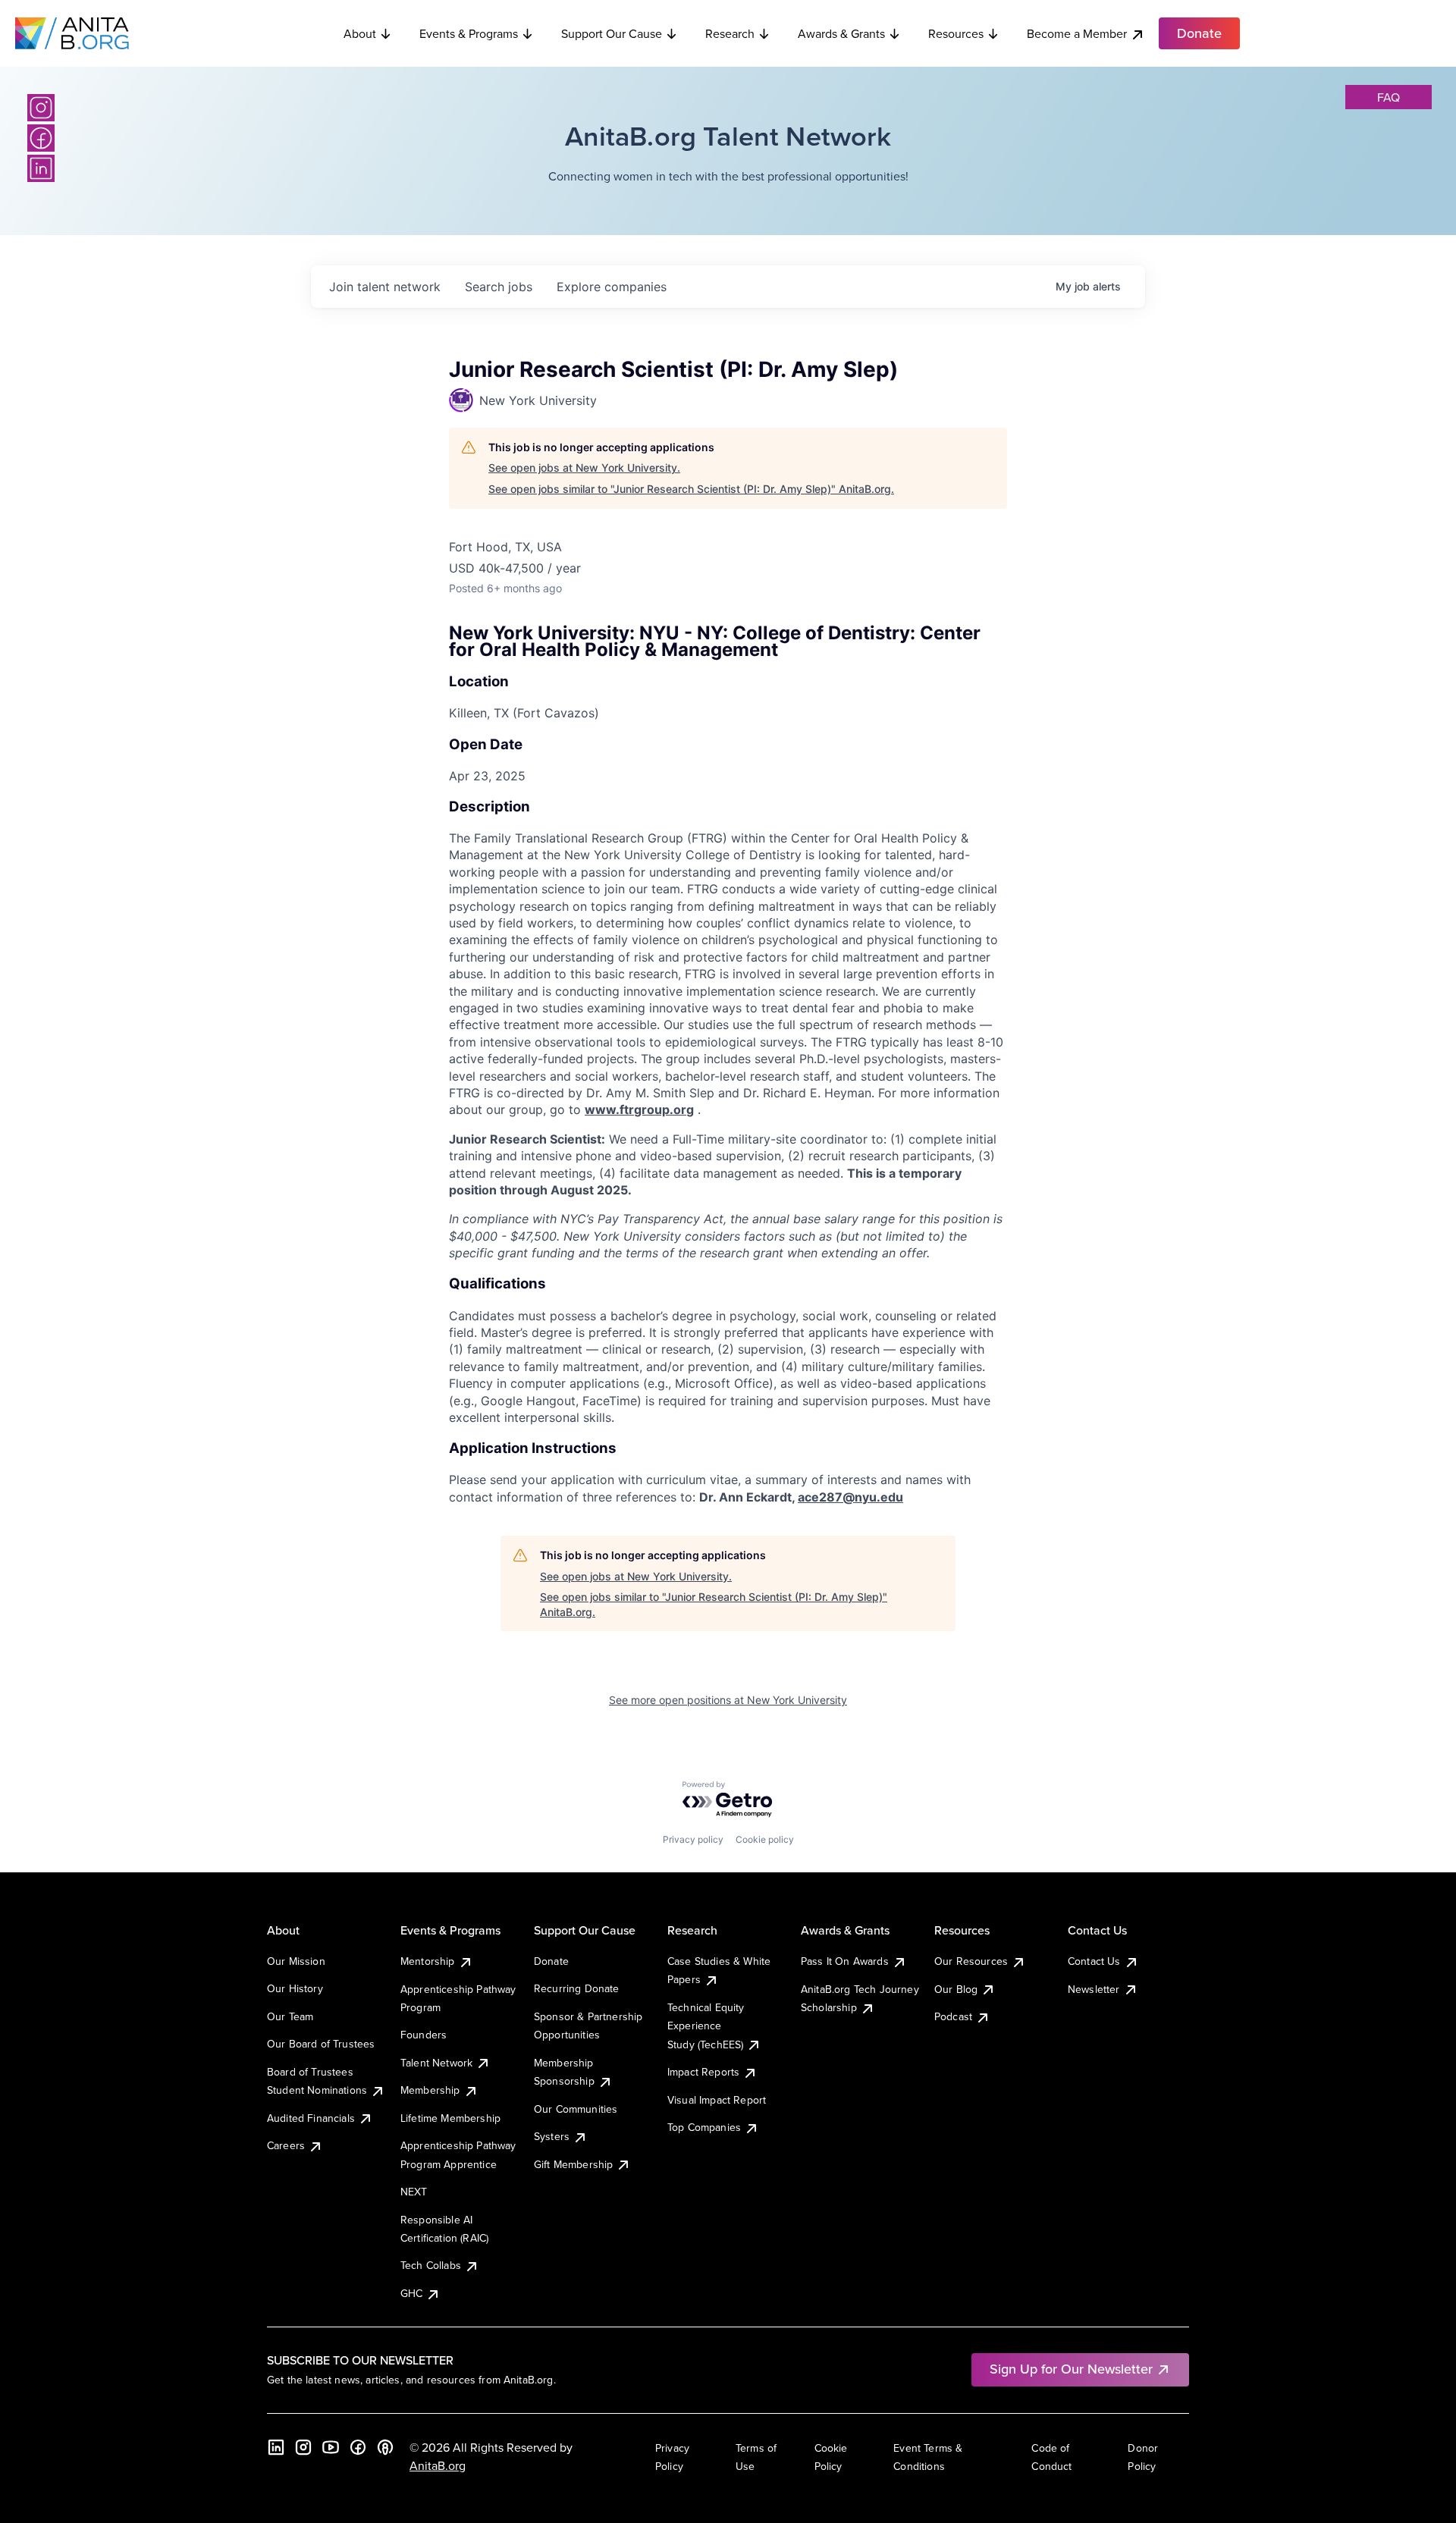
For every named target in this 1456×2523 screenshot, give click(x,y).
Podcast (953, 2016)
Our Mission (296, 1961)
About (360, 33)
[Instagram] (41, 108)
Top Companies (704, 2127)
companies (612, 287)
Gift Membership (573, 2164)
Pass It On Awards (845, 1961)
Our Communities (576, 2109)
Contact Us (1094, 1961)
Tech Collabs (431, 2265)
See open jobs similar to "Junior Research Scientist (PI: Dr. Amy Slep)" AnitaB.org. (691, 489)
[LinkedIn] (41, 168)
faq (1389, 97)
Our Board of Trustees (321, 2044)
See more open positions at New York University (728, 1700)
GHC (411, 2293)
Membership (430, 2090)
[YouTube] (331, 2447)
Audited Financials (311, 2118)
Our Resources (971, 1961)
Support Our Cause (612, 33)
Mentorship (428, 1961)
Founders (424, 2035)
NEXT (414, 2192)
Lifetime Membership (450, 2118)
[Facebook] (41, 138)
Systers (552, 2136)
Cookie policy (765, 1839)
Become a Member (1077, 33)
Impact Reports (703, 2072)
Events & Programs (469, 33)
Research (730, 33)
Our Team (290, 2016)
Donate (551, 1961)
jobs (499, 287)
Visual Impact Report (717, 2100)
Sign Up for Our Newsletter (1071, 2369)
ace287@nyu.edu (850, 1497)
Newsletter (1094, 1989)
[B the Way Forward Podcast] (385, 2447)
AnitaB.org (438, 2465)
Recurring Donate (577, 1988)
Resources (956, 33)
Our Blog (956, 1989)
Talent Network (436, 2063)
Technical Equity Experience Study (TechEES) (706, 2026)
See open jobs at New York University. (584, 468)
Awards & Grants (841, 33)
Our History (295, 1988)
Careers (286, 2145)
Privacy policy (693, 1839)
